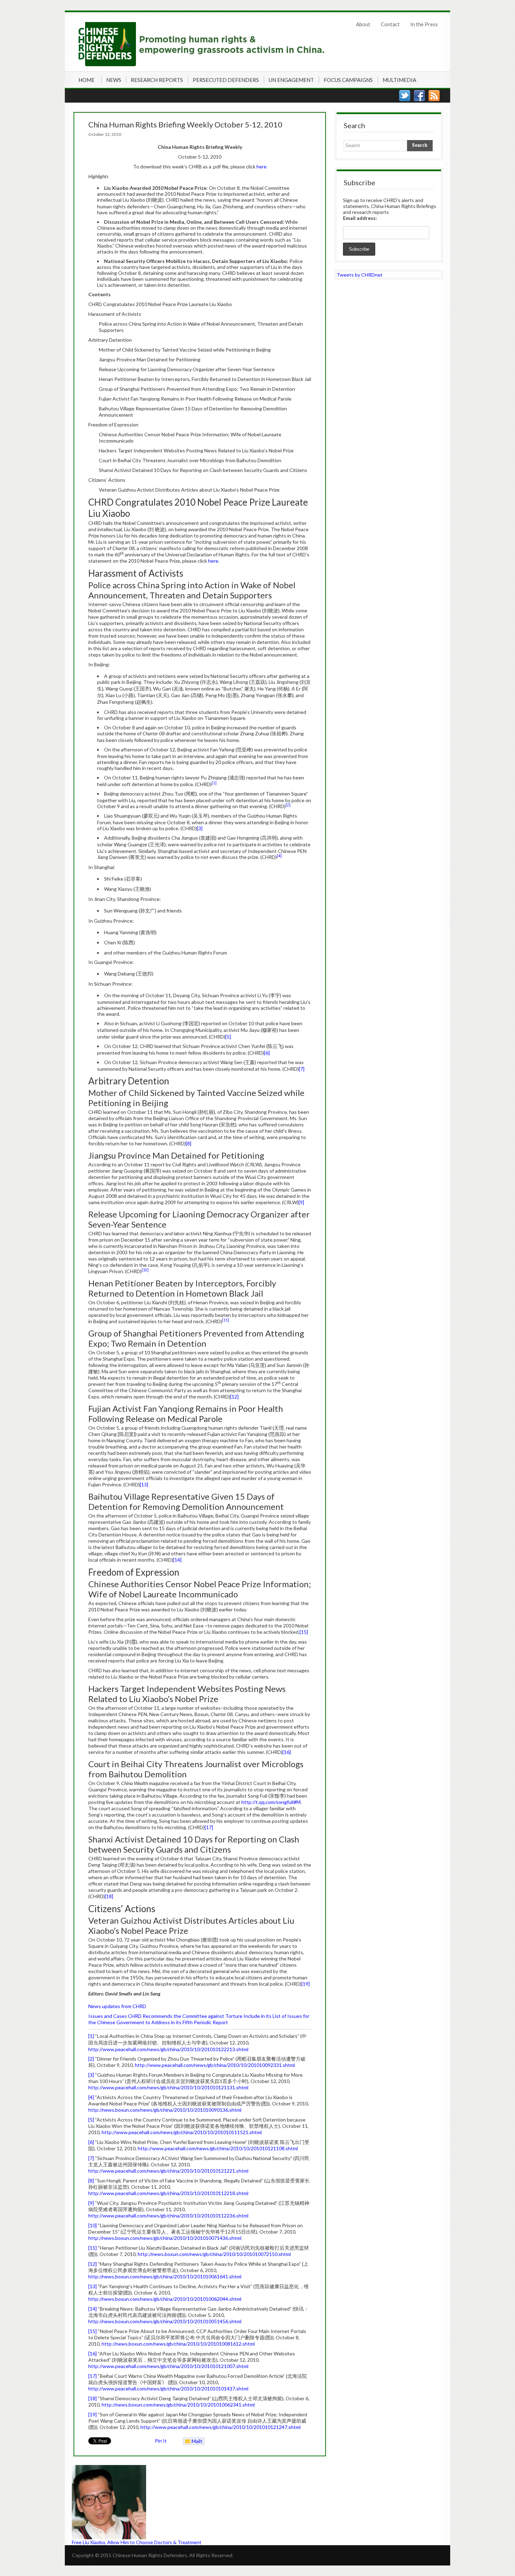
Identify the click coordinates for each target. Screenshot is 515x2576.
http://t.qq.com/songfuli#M (271, 1802)
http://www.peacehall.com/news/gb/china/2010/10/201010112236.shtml (168, 2216)
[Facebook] (419, 96)
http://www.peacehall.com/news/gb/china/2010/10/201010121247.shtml (221, 2427)
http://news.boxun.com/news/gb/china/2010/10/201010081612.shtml (178, 2344)
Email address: (360, 218)
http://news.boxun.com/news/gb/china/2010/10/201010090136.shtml (165, 2110)
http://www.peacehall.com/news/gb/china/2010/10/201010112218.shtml (168, 2193)
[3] (200, 828)
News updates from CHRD (117, 2006)
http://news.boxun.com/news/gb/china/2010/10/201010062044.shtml (165, 2299)
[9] (301, 1202)
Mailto (193, 2442)
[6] (267, 1053)
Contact (390, 24)
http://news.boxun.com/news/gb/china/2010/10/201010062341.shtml (178, 2405)
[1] (91, 2036)
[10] (92, 2225)
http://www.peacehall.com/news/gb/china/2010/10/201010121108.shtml (218, 2148)
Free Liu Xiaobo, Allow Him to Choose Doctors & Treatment (137, 2542)
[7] (302, 1069)
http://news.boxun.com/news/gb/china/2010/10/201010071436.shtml (165, 2238)
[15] (304, 1632)
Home (87, 80)
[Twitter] (405, 96)
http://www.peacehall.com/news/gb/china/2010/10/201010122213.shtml (168, 2049)
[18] (109, 1896)
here (262, 166)
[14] (177, 1560)
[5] (228, 1037)
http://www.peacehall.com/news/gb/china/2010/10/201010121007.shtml (168, 2366)
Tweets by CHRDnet (360, 275)
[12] (234, 1397)
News (114, 80)
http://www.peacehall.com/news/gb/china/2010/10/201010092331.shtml (215, 2065)
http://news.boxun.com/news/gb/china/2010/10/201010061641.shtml (165, 2276)
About (363, 24)
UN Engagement (291, 80)
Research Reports (157, 80)
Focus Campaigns (348, 80)
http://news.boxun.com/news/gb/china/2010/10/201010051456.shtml (165, 2321)
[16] (287, 1752)
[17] (209, 1827)
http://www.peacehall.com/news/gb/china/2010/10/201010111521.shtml (182, 2132)
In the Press (424, 24)
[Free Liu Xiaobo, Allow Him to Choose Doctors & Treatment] (200, 2502)
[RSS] (434, 96)
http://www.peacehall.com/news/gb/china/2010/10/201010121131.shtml (168, 2087)
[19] (305, 1984)
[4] (91, 2097)
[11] (92, 2248)
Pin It (161, 2441)
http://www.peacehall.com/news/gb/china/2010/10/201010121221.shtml (168, 2171)
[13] (144, 1484)
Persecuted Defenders (226, 80)
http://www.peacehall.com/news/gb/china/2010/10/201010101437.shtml (168, 2388)
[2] (91, 2059)
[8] (188, 1143)
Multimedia (399, 80)
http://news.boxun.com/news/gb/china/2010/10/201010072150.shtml (214, 2254)
